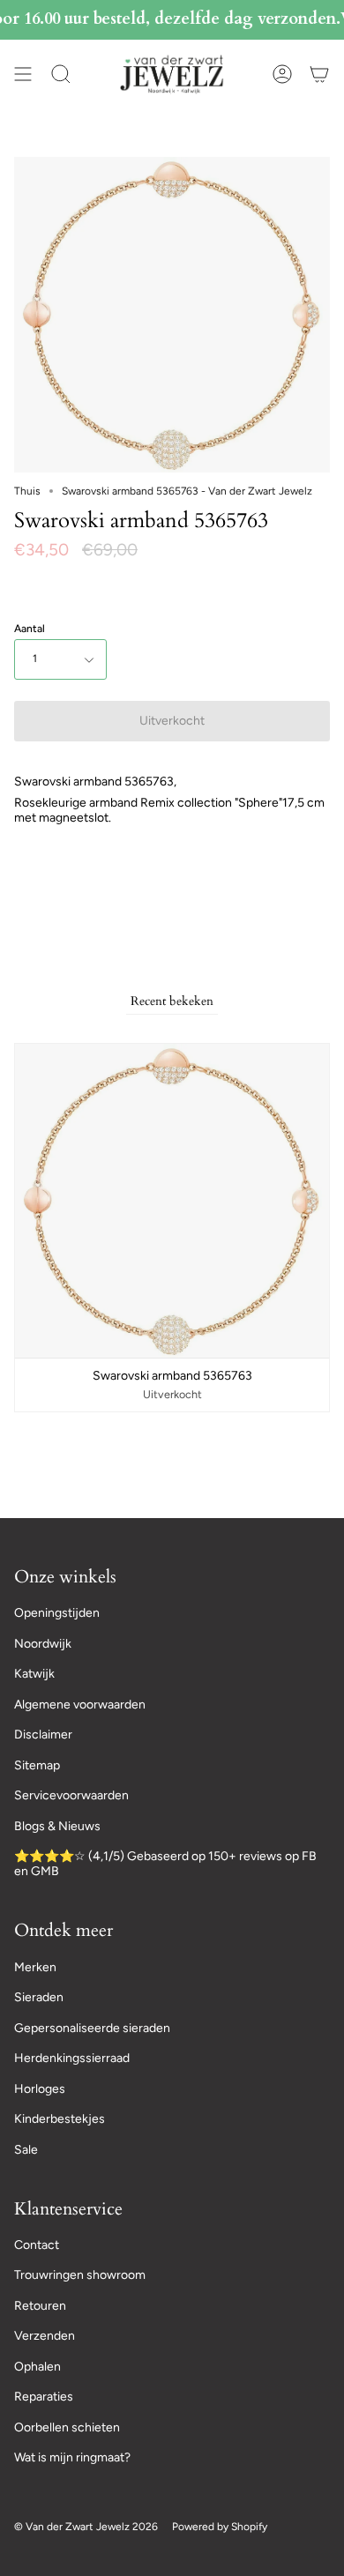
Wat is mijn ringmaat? (72, 2457)
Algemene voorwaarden (80, 1705)
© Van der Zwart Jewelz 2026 (86, 2527)
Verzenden (45, 2336)
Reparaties (44, 2397)
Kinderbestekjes (60, 2119)
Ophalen (37, 2367)
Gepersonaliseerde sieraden (92, 2028)
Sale (26, 2150)
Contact (37, 2245)
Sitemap (37, 1765)
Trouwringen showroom (80, 2275)
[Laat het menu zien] (23, 74)
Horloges (40, 2089)
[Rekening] (282, 74)
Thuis (27, 491)
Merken (35, 1967)
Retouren (40, 2306)
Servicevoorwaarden (71, 1795)
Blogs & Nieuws (57, 1826)
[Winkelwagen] (319, 74)
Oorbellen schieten (67, 2427)
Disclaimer (43, 1735)
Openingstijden (57, 1613)
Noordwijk (43, 1644)
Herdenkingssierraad (72, 2058)
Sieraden (39, 1997)
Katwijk (34, 1674)
